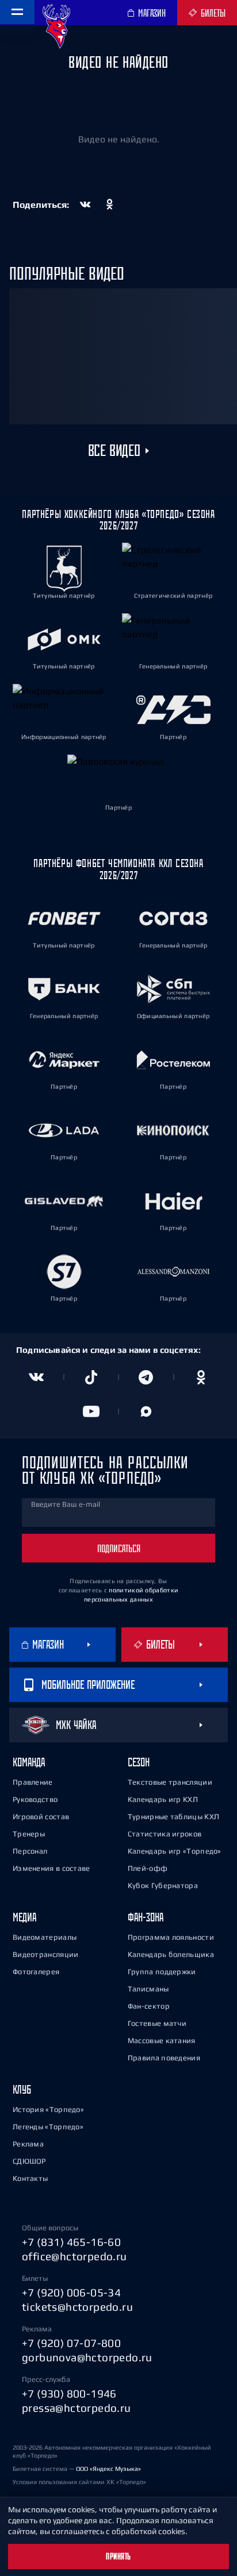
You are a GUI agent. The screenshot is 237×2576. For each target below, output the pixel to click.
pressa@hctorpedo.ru (77, 2408)
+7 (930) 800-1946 (69, 2393)
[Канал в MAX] (146, 1411)
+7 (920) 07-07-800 (71, 2343)
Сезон (139, 1762)
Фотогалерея (36, 1972)
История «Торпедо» (48, 2109)
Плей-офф (148, 1868)
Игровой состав (41, 1817)
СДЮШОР (29, 2161)
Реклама (28, 2144)
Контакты (30, 2178)
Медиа (24, 1917)
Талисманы (148, 1989)
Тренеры (29, 1834)
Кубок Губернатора (163, 1885)
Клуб (22, 2089)
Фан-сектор (149, 2006)
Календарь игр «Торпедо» (175, 1851)
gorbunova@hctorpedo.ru (87, 2357)
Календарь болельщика (171, 1954)
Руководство (35, 1799)
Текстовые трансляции (170, 1782)
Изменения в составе (51, 1868)
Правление (33, 1782)
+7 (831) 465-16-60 (71, 2242)
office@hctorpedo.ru (74, 2256)
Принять (118, 2556)
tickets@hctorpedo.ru (77, 2307)
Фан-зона (146, 1917)
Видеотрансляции (46, 1954)
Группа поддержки (162, 1972)
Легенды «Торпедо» (48, 2127)
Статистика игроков (165, 1834)
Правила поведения (164, 2058)
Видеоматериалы (45, 1937)
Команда (29, 1762)
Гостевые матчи (157, 2023)
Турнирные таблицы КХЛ (173, 1817)
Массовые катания (162, 2041)
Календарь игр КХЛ (163, 1799)
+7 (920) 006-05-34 (71, 2292)
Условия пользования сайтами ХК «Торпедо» (79, 2482)
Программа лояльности (171, 1937)
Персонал (30, 1851)
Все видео (114, 451)
